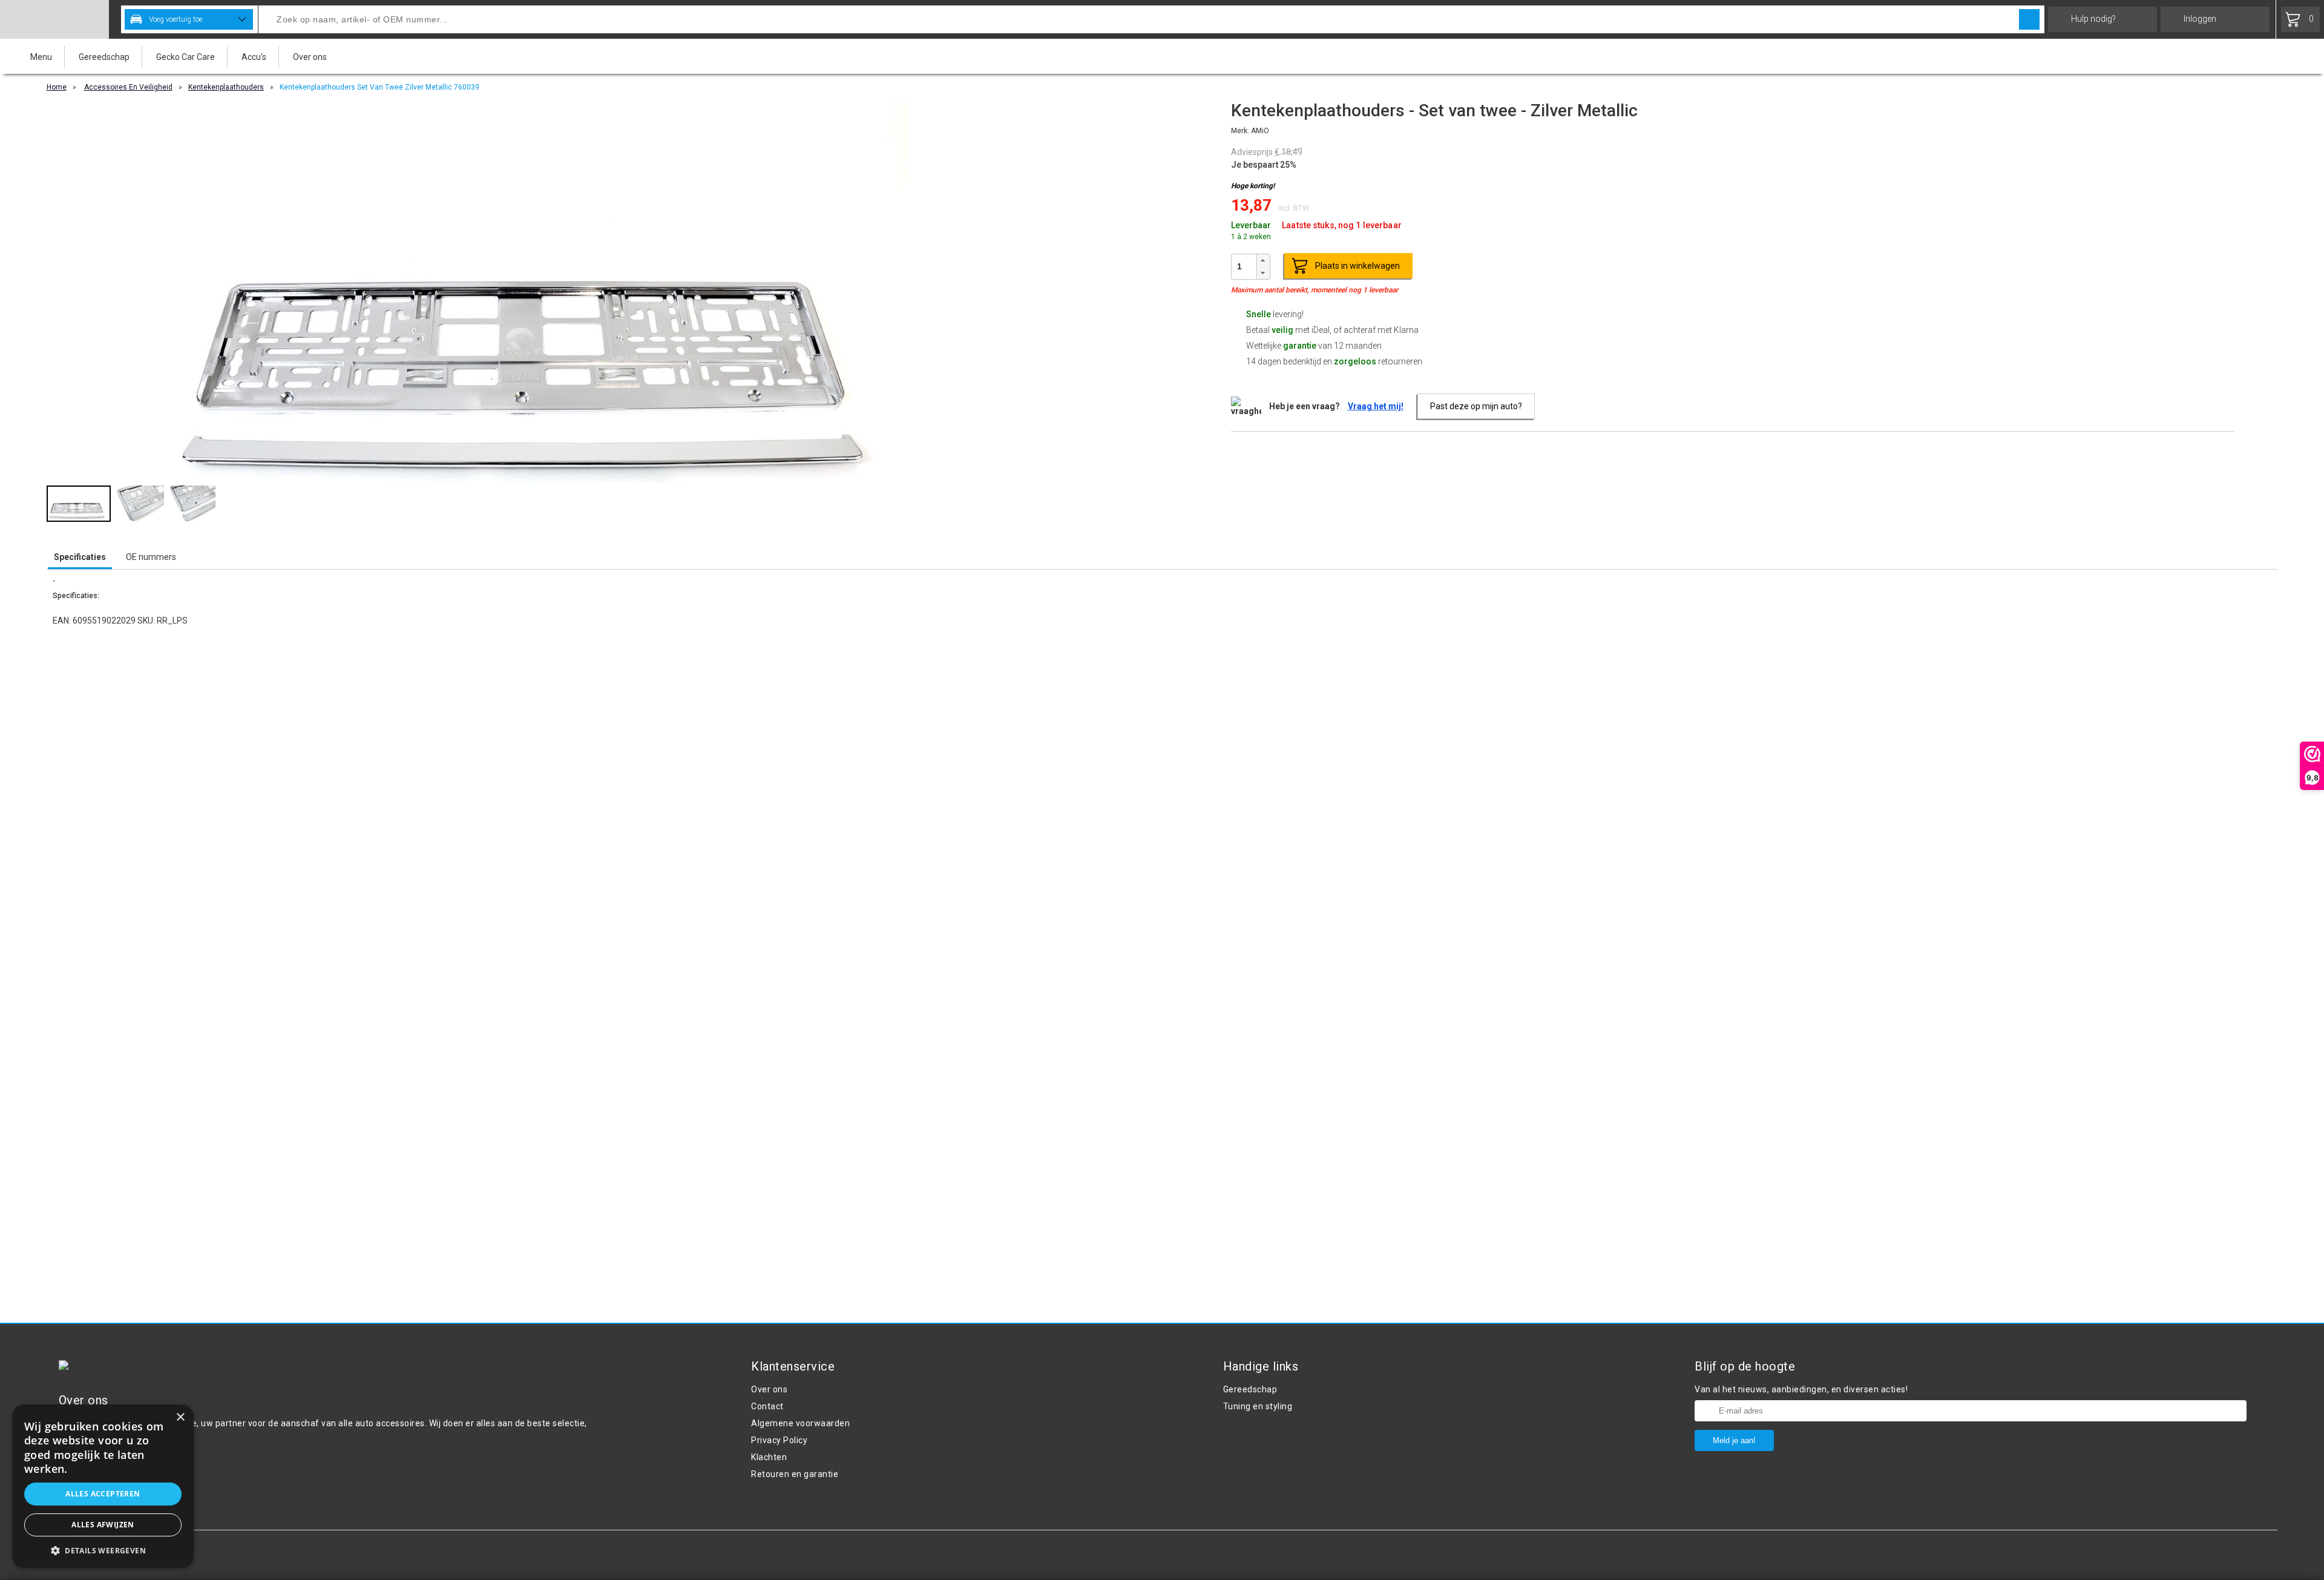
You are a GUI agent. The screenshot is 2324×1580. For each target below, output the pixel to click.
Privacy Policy (779, 1440)
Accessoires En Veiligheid (128, 87)
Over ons (310, 57)
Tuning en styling (1258, 1406)
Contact (767, 1406)
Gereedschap (104, 57)
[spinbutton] (1244, 266)
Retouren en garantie (795, 1474)
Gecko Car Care (185, 57)
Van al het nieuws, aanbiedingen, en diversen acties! (1801, 1389)
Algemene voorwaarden (800, 1423)
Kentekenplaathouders (226, 87)
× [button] (180, 1417)
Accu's (254, 57)
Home (57, 87)
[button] (1263, 261)
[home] (54, 19)
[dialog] (103, 1486)
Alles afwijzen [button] (103, 1525)
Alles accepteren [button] (103, 1494)
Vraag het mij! (1376, 406)
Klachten (769, 1457)
